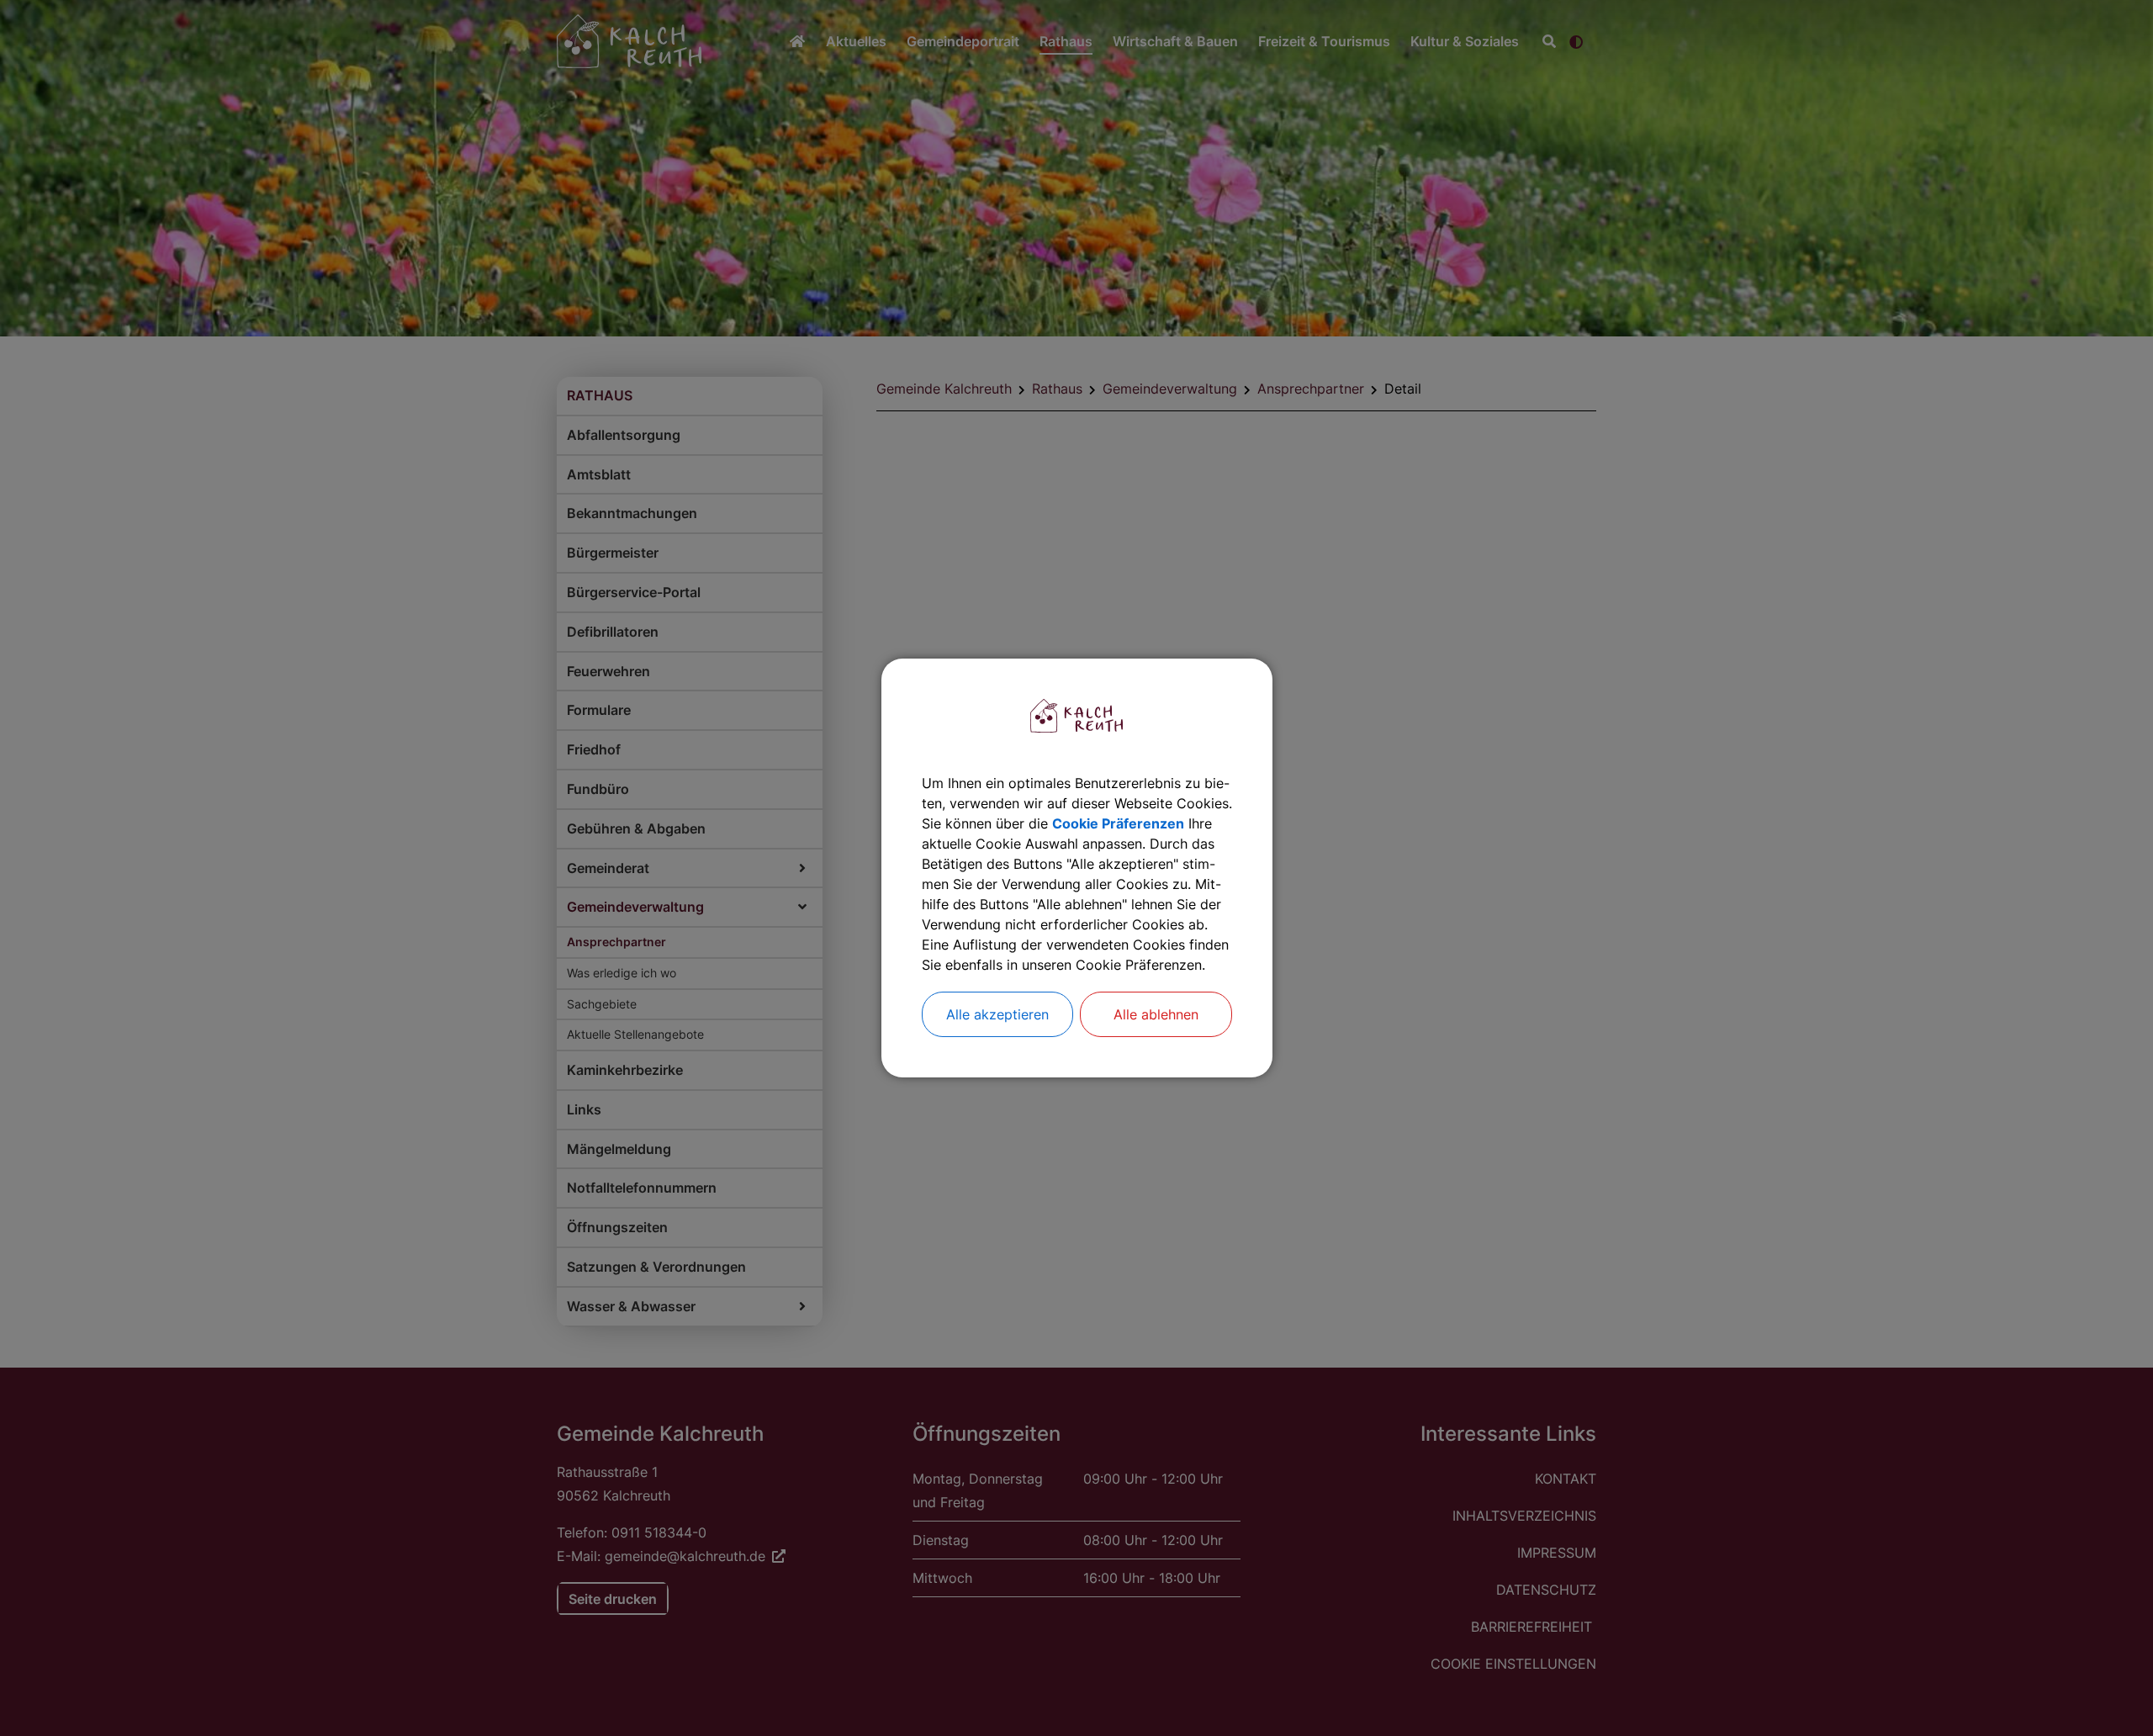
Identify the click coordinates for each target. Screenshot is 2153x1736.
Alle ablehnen (1156, 1014)
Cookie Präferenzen (1118, 823)
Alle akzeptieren (997, 1014)
